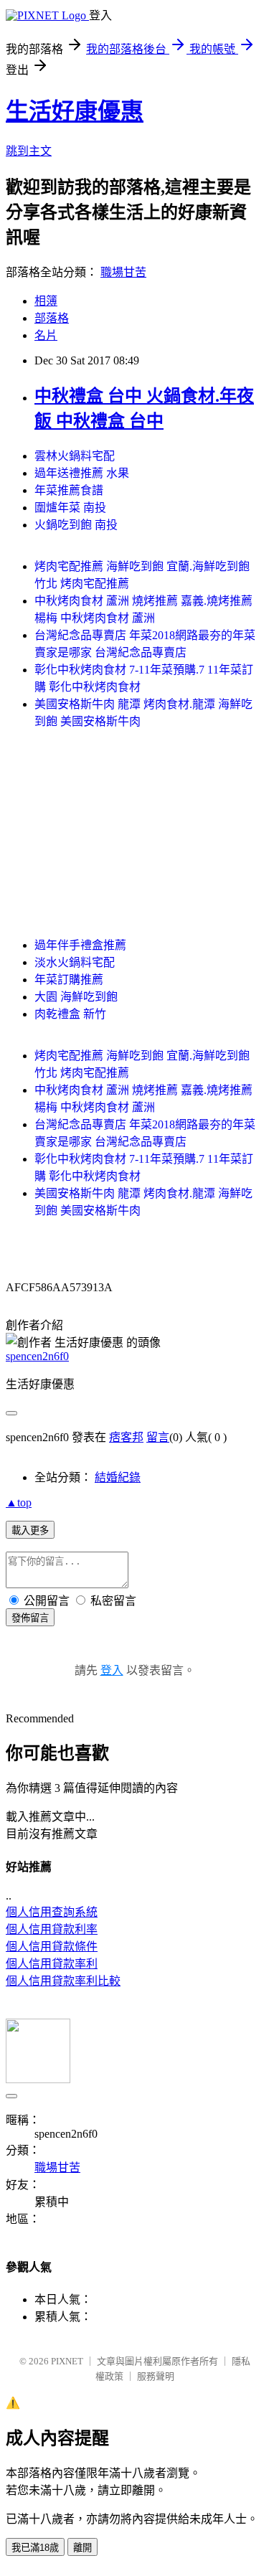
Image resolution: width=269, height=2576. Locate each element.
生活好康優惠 (75, 111)
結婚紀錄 (118, 1477)
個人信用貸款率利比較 (63, 1981)
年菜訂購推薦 (69, 980)
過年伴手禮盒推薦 (80, 945)
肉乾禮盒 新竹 (70, 1014)
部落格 (52, 318)
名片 (46, 335)
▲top (19, 1502)
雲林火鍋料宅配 (75, 456)
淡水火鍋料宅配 (75, 962)
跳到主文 (29, 151)
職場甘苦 (123, 272)
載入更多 (30, 1530)
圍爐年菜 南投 (70, 508)
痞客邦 (126, 1437)
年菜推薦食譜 (69, 490)
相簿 (46, 301)
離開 (82, 2548)
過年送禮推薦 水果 (82, 473)
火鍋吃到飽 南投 (76, 525)
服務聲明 (156, 2376)
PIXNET (67, 2361)
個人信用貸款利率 (52, 1929)
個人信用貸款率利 (52, 1964)
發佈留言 (30, 1618)
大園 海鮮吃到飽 (76, 997)
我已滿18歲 (35, 2548)
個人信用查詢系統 (52, 1912)
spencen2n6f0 (37, 1356)
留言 (158, 1437)
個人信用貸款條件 (52, 1947)
